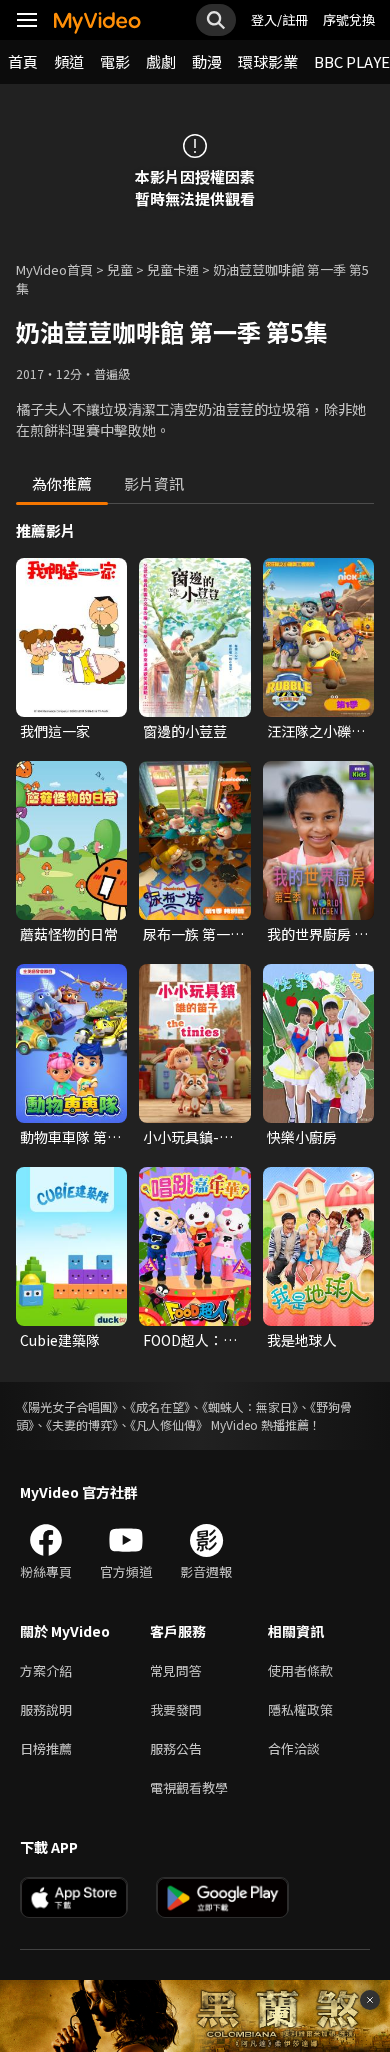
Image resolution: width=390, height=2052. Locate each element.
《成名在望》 (160, 1406)
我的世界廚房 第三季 (317, 934)
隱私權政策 (300, 1709)
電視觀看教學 (189, 1787)
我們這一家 (55, 731)
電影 (115, 61)
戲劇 (161, 61)
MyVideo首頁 (54, 269)
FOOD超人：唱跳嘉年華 (190, 1340)
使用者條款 (300, 1670)
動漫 (207, 61)
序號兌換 (349, 19)
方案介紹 (46, 1670)
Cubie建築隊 (60, 1340)
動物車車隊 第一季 (70, 1137)
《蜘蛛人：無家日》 (250, 1406)
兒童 (120, 269)
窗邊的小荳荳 (185, 731)
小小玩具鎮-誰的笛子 (188, 1137)
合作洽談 (294, 1748)
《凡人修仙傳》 (169, 1424)
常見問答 (176, 1670)
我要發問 (176, 1709)
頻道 (69, 61)
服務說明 (46, 1709)
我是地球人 (302, 1340)
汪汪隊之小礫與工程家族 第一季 (317, 731)
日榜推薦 (46, 1748)
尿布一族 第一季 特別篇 (193, 934)
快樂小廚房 (302, 1137)
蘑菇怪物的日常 (69, 934)
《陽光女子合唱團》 (67, 1406)
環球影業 (268, 61)
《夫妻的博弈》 (82, 1424)
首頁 (23, 61)
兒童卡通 (173, 269)
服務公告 (176, 1748)
